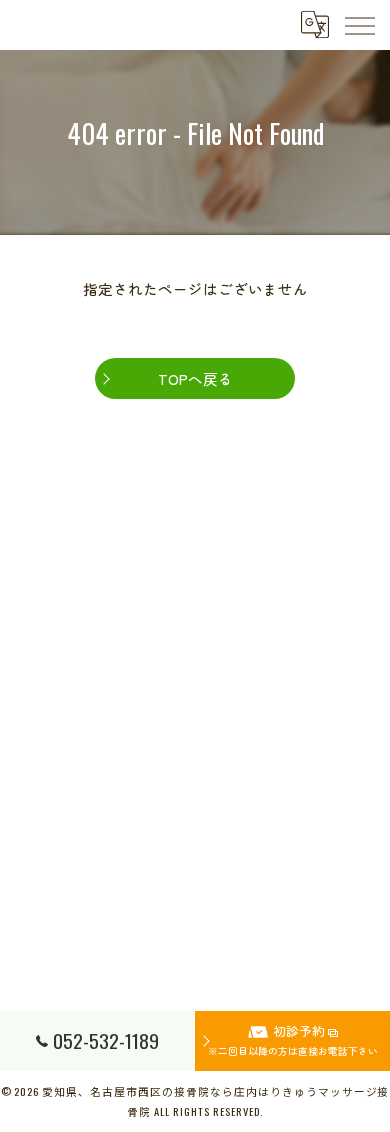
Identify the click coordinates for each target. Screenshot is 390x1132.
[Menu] (359, 25)
